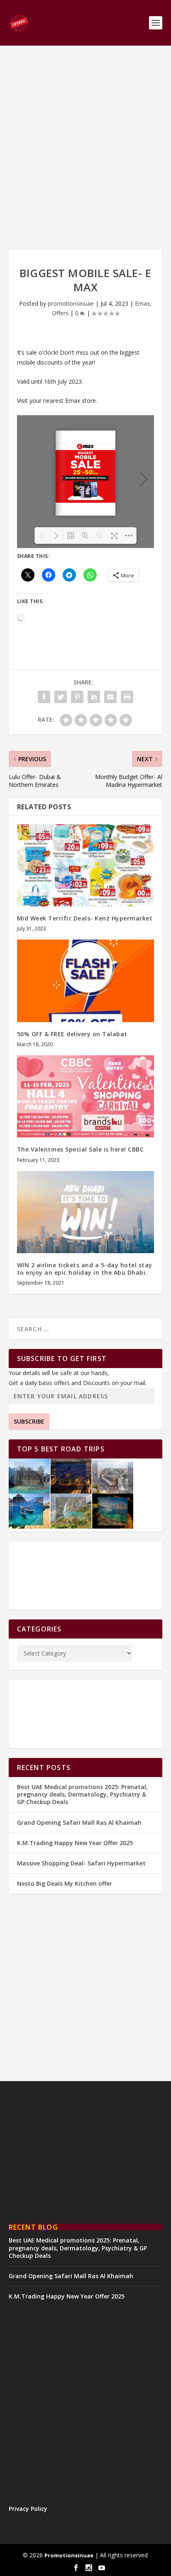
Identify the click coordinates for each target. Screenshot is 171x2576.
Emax (142, 303)
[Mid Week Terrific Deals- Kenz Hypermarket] (86, 865)
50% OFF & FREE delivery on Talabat (72, 1034)
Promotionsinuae (69, 2555)
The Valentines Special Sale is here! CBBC (81, 1149)
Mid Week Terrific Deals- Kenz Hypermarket (85, 918)
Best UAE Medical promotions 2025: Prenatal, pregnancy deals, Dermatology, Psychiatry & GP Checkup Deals (82, 1794)
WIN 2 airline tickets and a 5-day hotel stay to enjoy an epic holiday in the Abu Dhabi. (85, 1269)
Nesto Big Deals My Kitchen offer (65, 1883)
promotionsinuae (71, 303)
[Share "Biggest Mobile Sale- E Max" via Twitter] (61, 697)
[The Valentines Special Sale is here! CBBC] (86, 1096)
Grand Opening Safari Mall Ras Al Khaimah (79, 1822)
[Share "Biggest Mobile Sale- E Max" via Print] (127, 697)
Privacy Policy (28, 2509)
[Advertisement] (85, 148)
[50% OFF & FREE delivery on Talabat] (86, 981)
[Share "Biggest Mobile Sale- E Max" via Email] (110, 697)
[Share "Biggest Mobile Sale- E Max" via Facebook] (44, 697)
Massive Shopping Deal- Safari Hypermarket (81, 1863)
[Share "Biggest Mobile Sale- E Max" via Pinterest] (77, 697)
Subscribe (29, 1421)
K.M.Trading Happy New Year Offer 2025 (75, 1843)
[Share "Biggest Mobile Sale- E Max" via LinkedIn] (94, 697)
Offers (60, 313)
